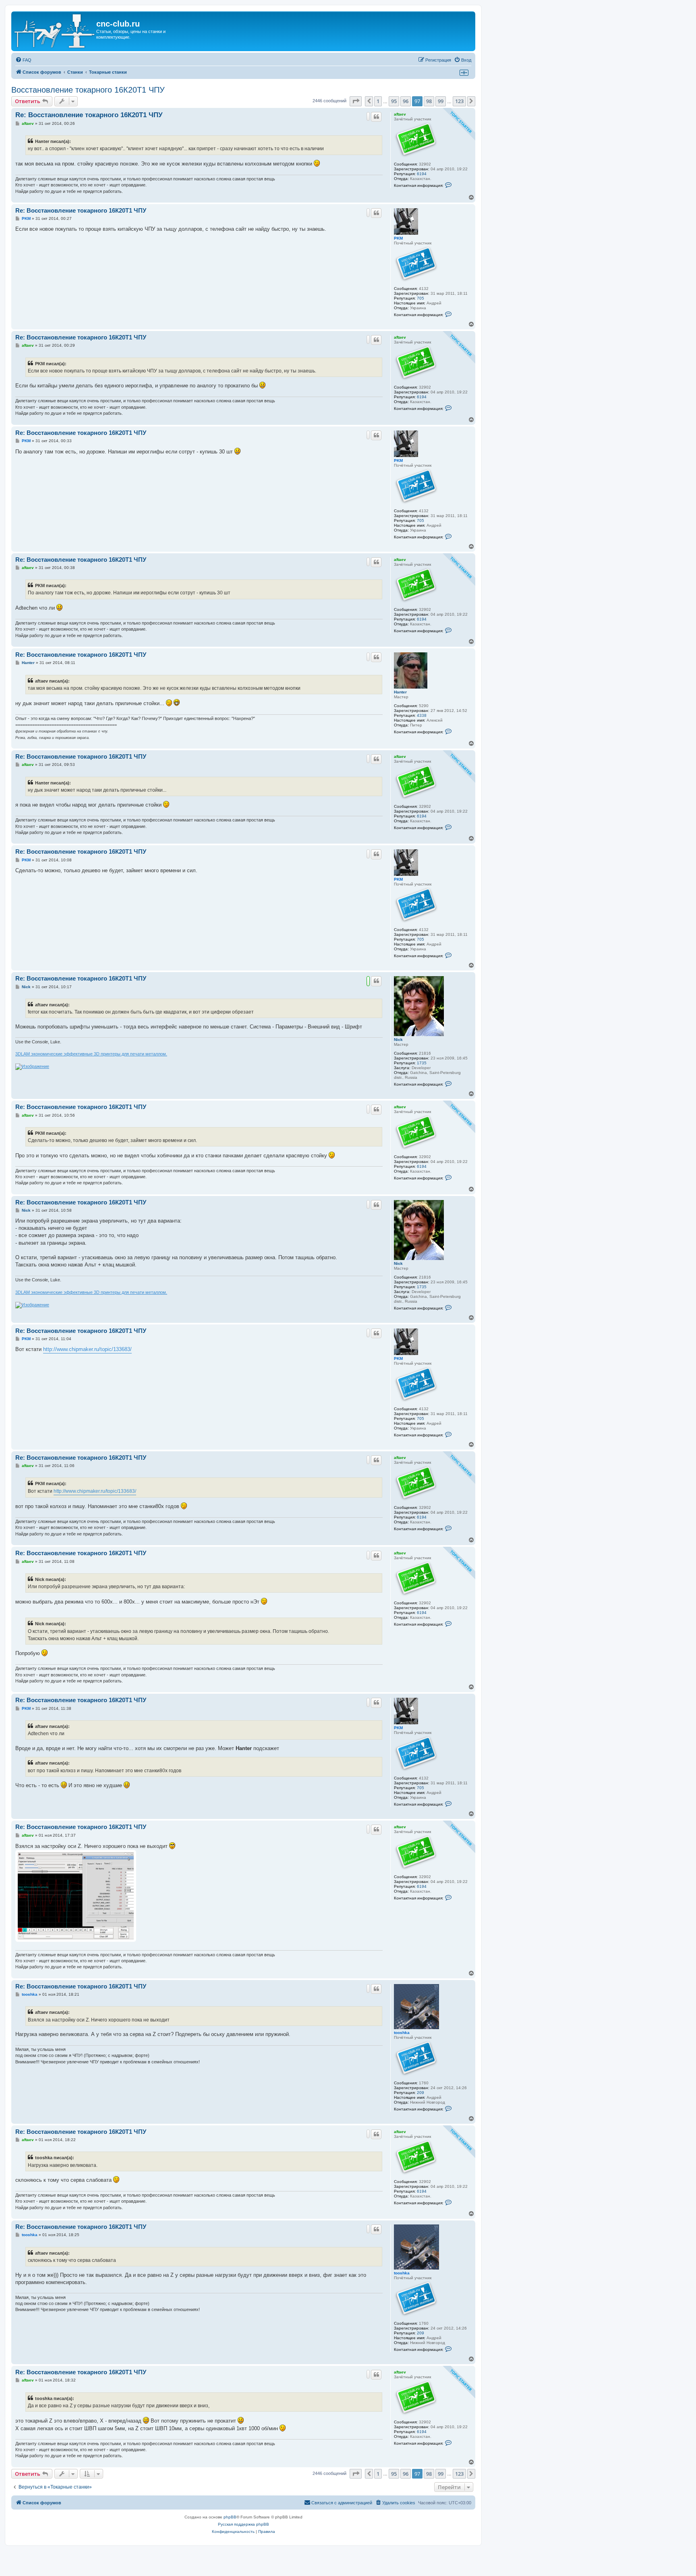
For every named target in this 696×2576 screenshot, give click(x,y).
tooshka (402, 2033)
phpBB (230, 2517)
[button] (356, 101)
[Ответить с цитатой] (376, 117)
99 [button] (441, 101)
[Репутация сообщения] (368, 116)
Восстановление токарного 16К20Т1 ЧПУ (88, 90)
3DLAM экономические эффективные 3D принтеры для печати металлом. (91, 1054)
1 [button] (378, 101)
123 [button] (459, 101)
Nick (398, 1040)
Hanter (400, 692)
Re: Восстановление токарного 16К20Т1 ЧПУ (89, 115)
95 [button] (394, 101)
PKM (398, 238)
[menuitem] (23, 60)
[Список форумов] (55, 31)
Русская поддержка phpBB (243, 2524)
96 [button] (406, 101)
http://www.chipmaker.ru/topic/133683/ (87, 1349)
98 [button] (429, 101)
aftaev (400, 114)
